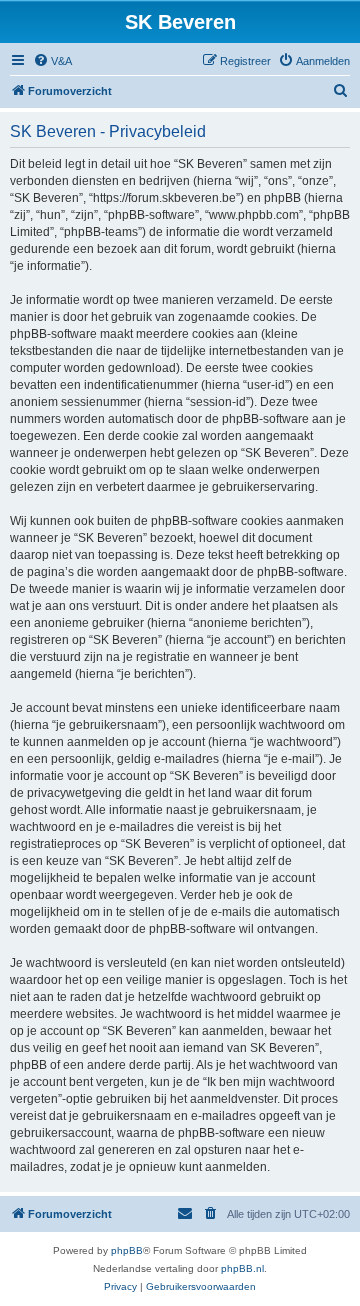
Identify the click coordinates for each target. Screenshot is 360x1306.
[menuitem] (52, 61)
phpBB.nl (242, 1268)
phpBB (127, 1250)
